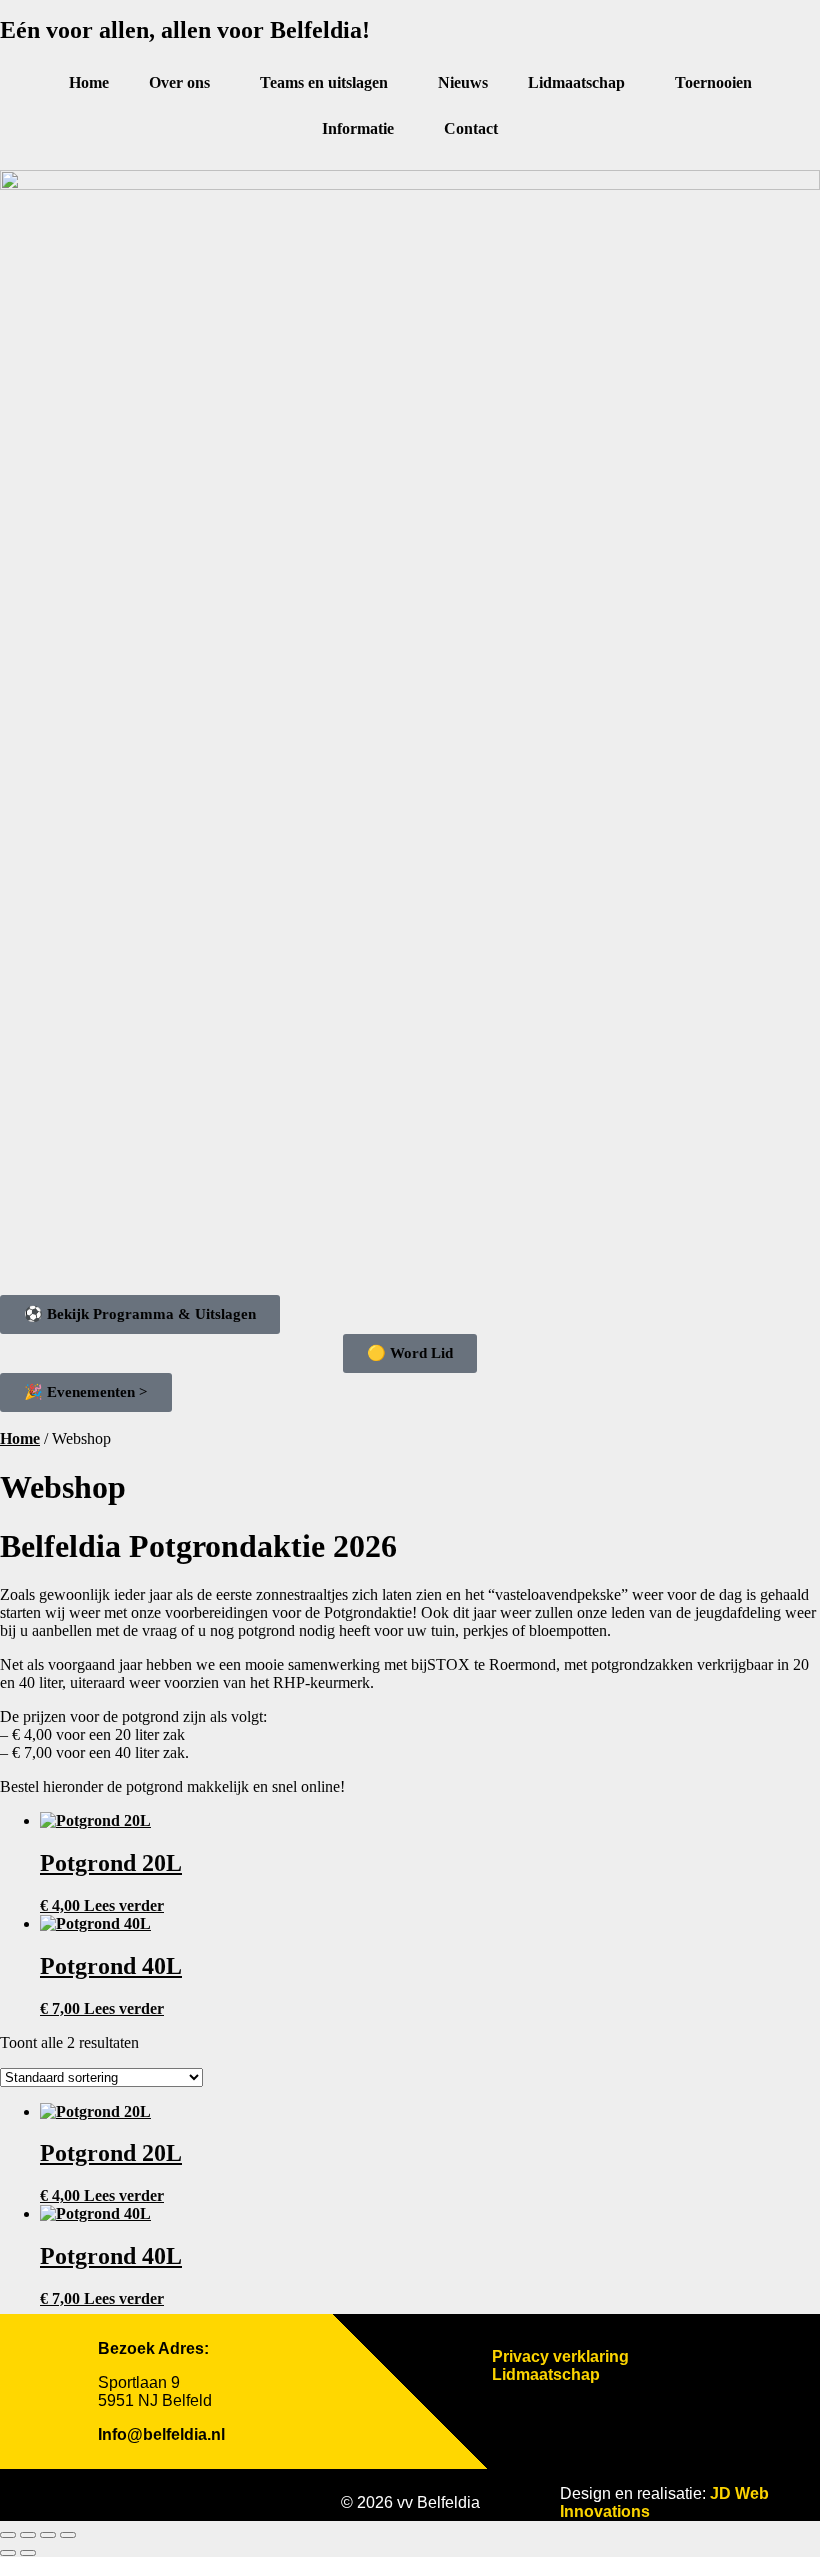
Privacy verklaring (560, 2356)
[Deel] (48, 2535)
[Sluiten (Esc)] (68, 2535)
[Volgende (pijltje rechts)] (28, 2553)
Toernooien (713, 82)
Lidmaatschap (576, 82)
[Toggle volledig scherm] (28, 2535)
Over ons (179, 82)
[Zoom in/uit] (8, 2535)
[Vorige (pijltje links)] (8, 2553)
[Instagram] (158, 2495)
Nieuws (463, 82)
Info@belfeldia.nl (161, 2434)
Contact (471, 128)
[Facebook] (103, 2495)
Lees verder (124, 1905)
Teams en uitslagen (324, 82)
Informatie (358, 128)
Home (89, 82)
